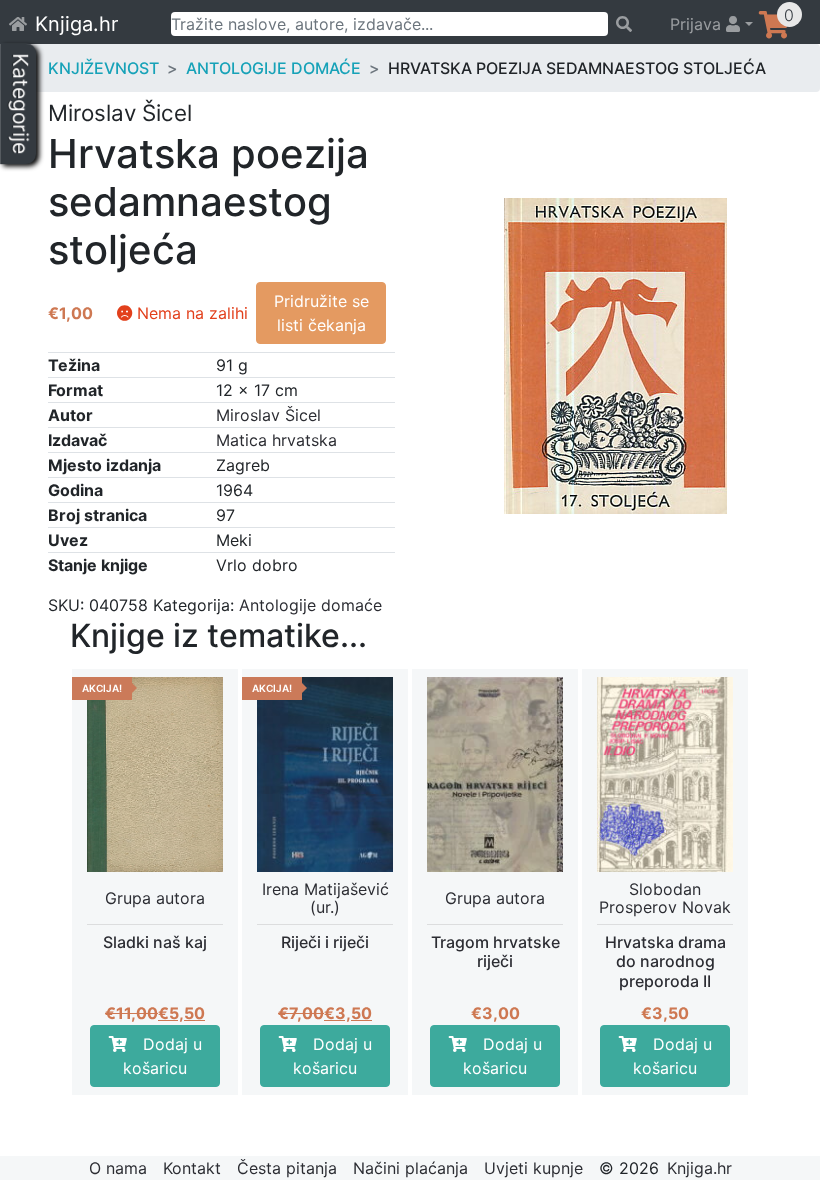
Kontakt (192, 1168)
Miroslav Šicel (268, 415)
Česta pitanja (287, 1168)
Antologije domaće (273, 68)
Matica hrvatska (276, 440)
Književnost (103, 68)
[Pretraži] (630, 24)
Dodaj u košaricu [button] (162, 1056)
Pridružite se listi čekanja (321, 313)
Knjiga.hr (76, 24)
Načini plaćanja (410, 1168)
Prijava (698, 24)
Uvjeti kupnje (533, 1168)
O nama (118, 1168)
